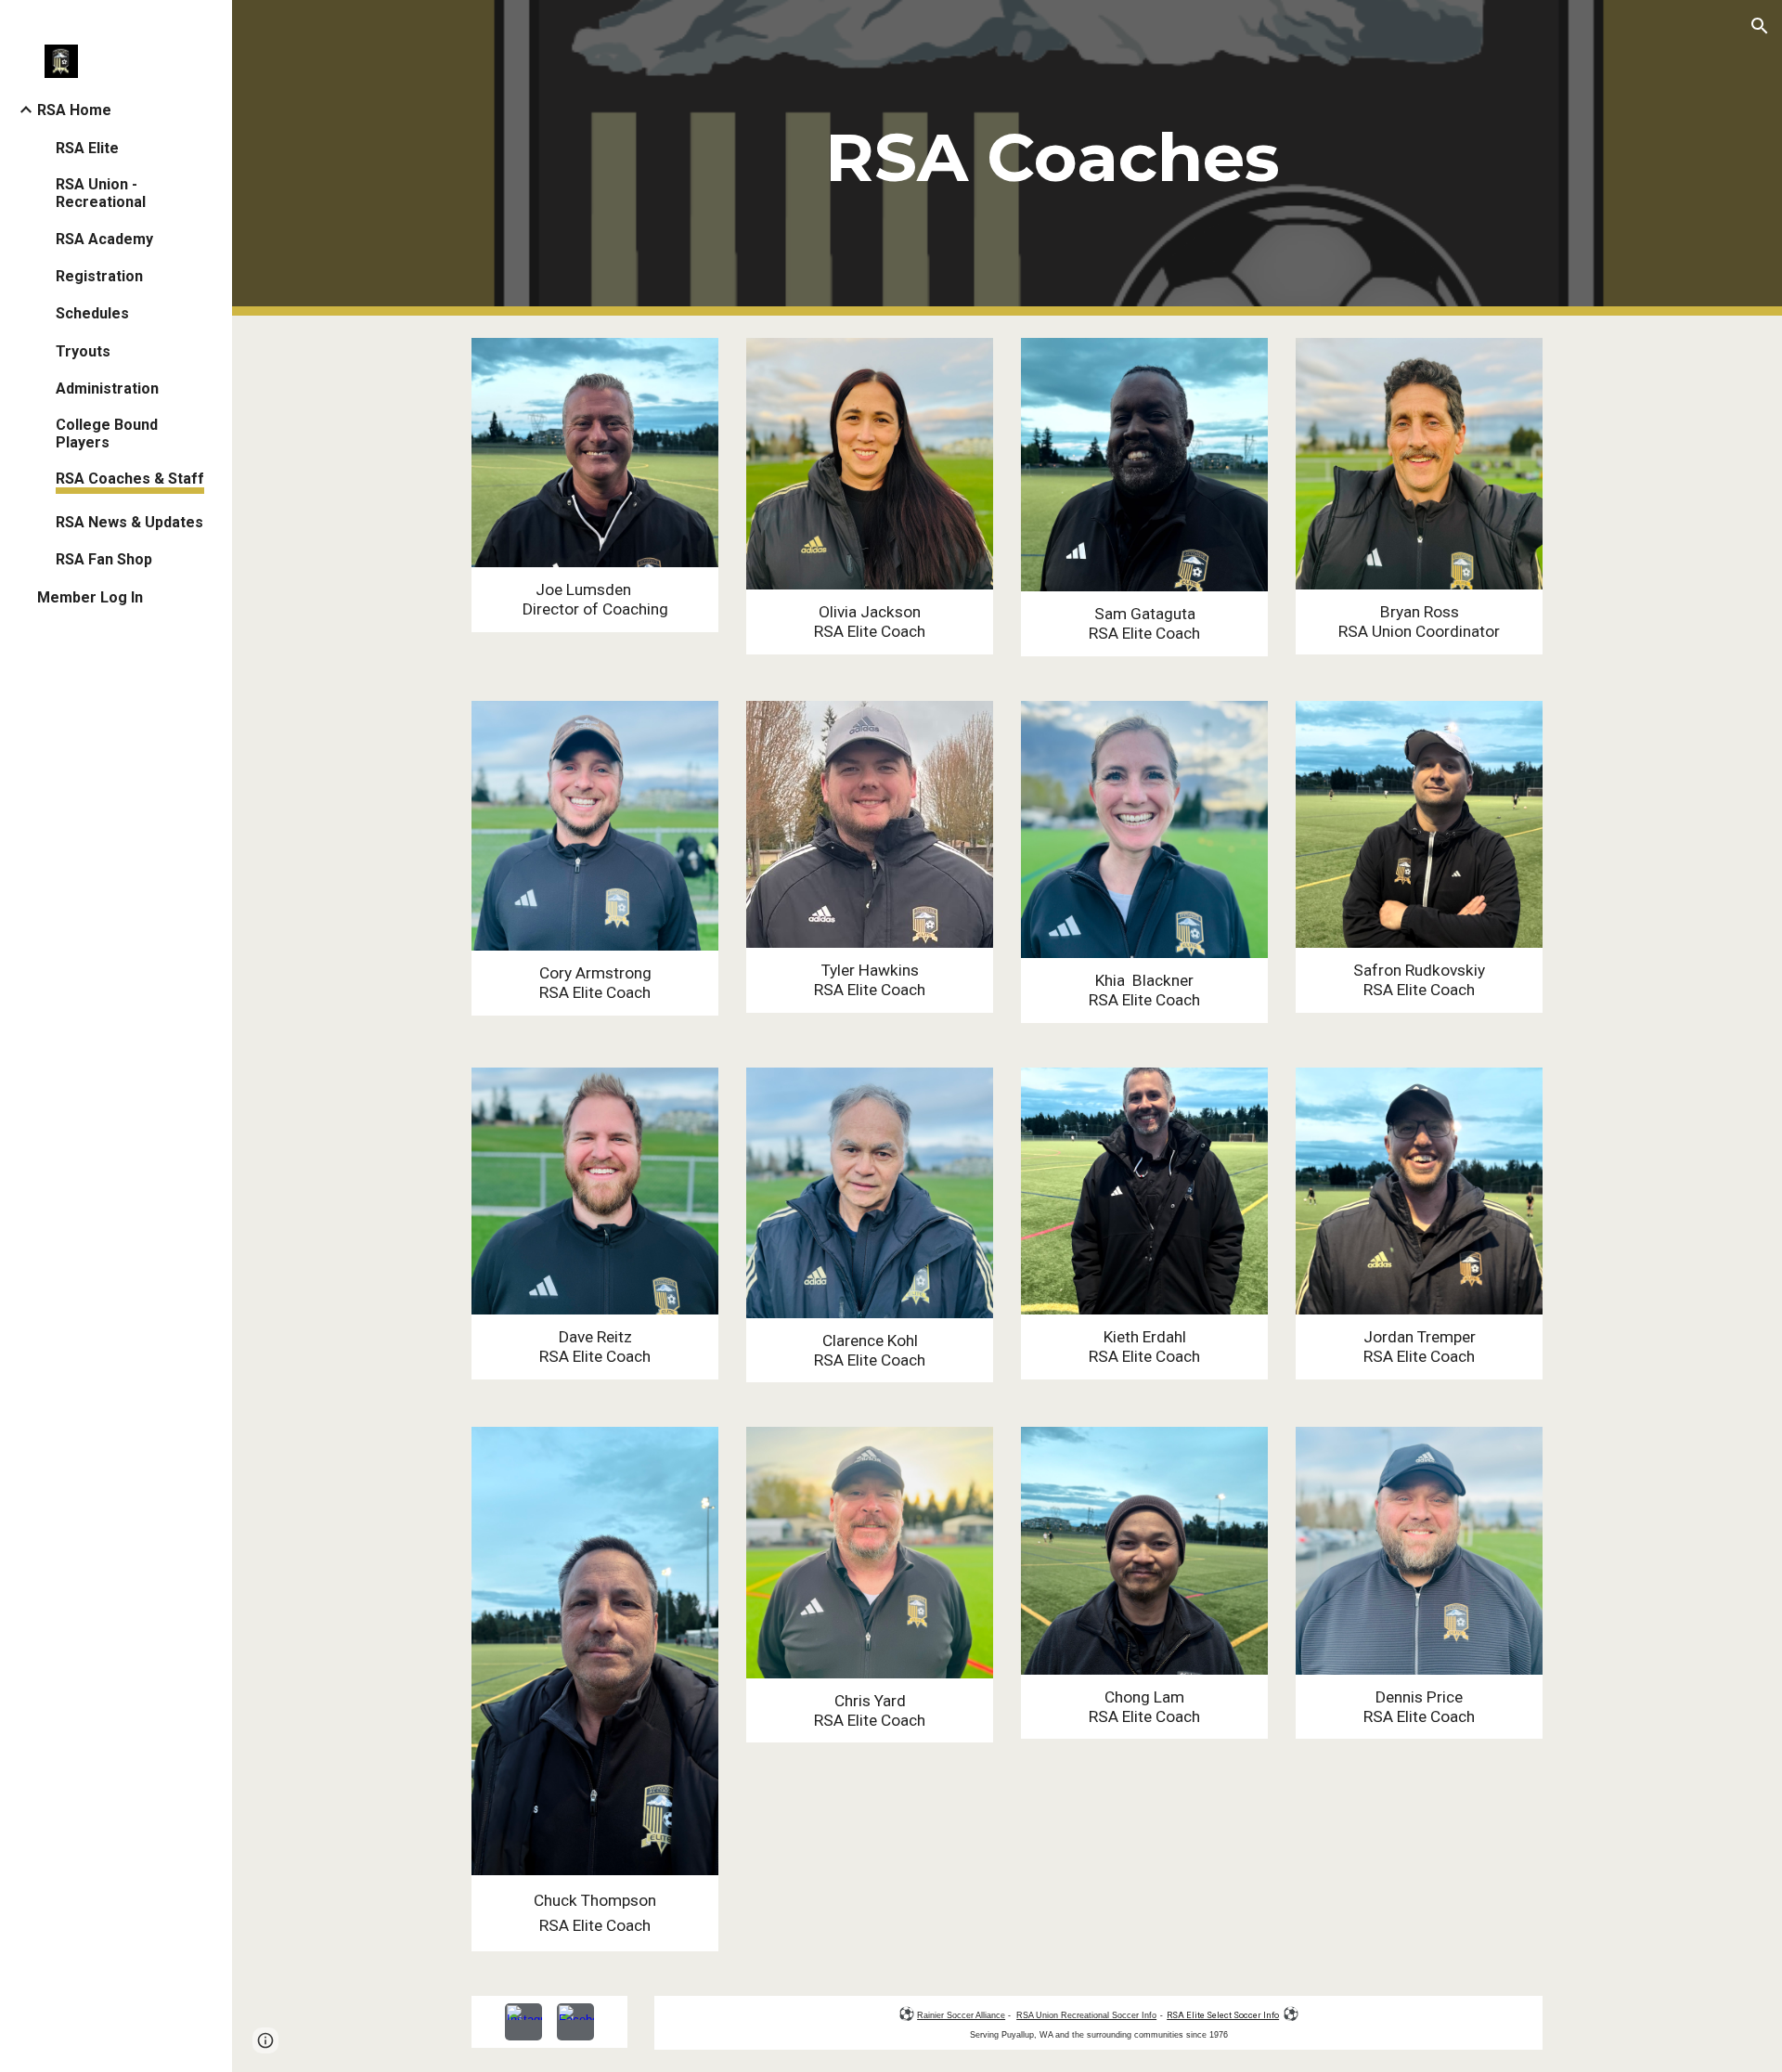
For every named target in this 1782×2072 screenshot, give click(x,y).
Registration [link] (99, 276)
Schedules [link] (92, 313)
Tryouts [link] (83, 351)
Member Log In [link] (90, 597)
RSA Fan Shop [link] (104, 559)
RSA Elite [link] (87, 148)
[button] (1760, 26)
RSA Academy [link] (104, 239)
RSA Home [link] (74, 110)
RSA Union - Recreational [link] (101, 193)
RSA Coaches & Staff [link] (130, 479)
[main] (1052, 158)
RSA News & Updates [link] (129, 522)
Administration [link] (107, 388)
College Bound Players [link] (107, 434)
